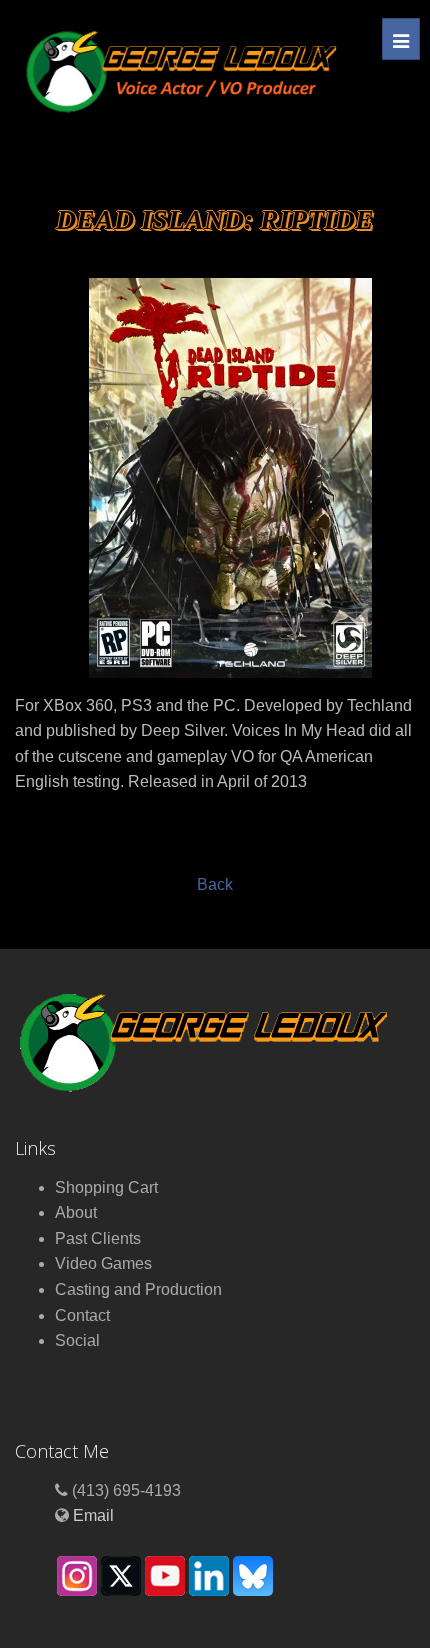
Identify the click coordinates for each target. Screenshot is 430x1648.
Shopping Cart (106, 1187)
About (76, 1212)
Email (93, 1515)
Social (77, 1340)
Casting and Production (138, 1289)
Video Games (103, 1263)
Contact (82, 1315)
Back (215, 884)
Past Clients (98, 1238)
